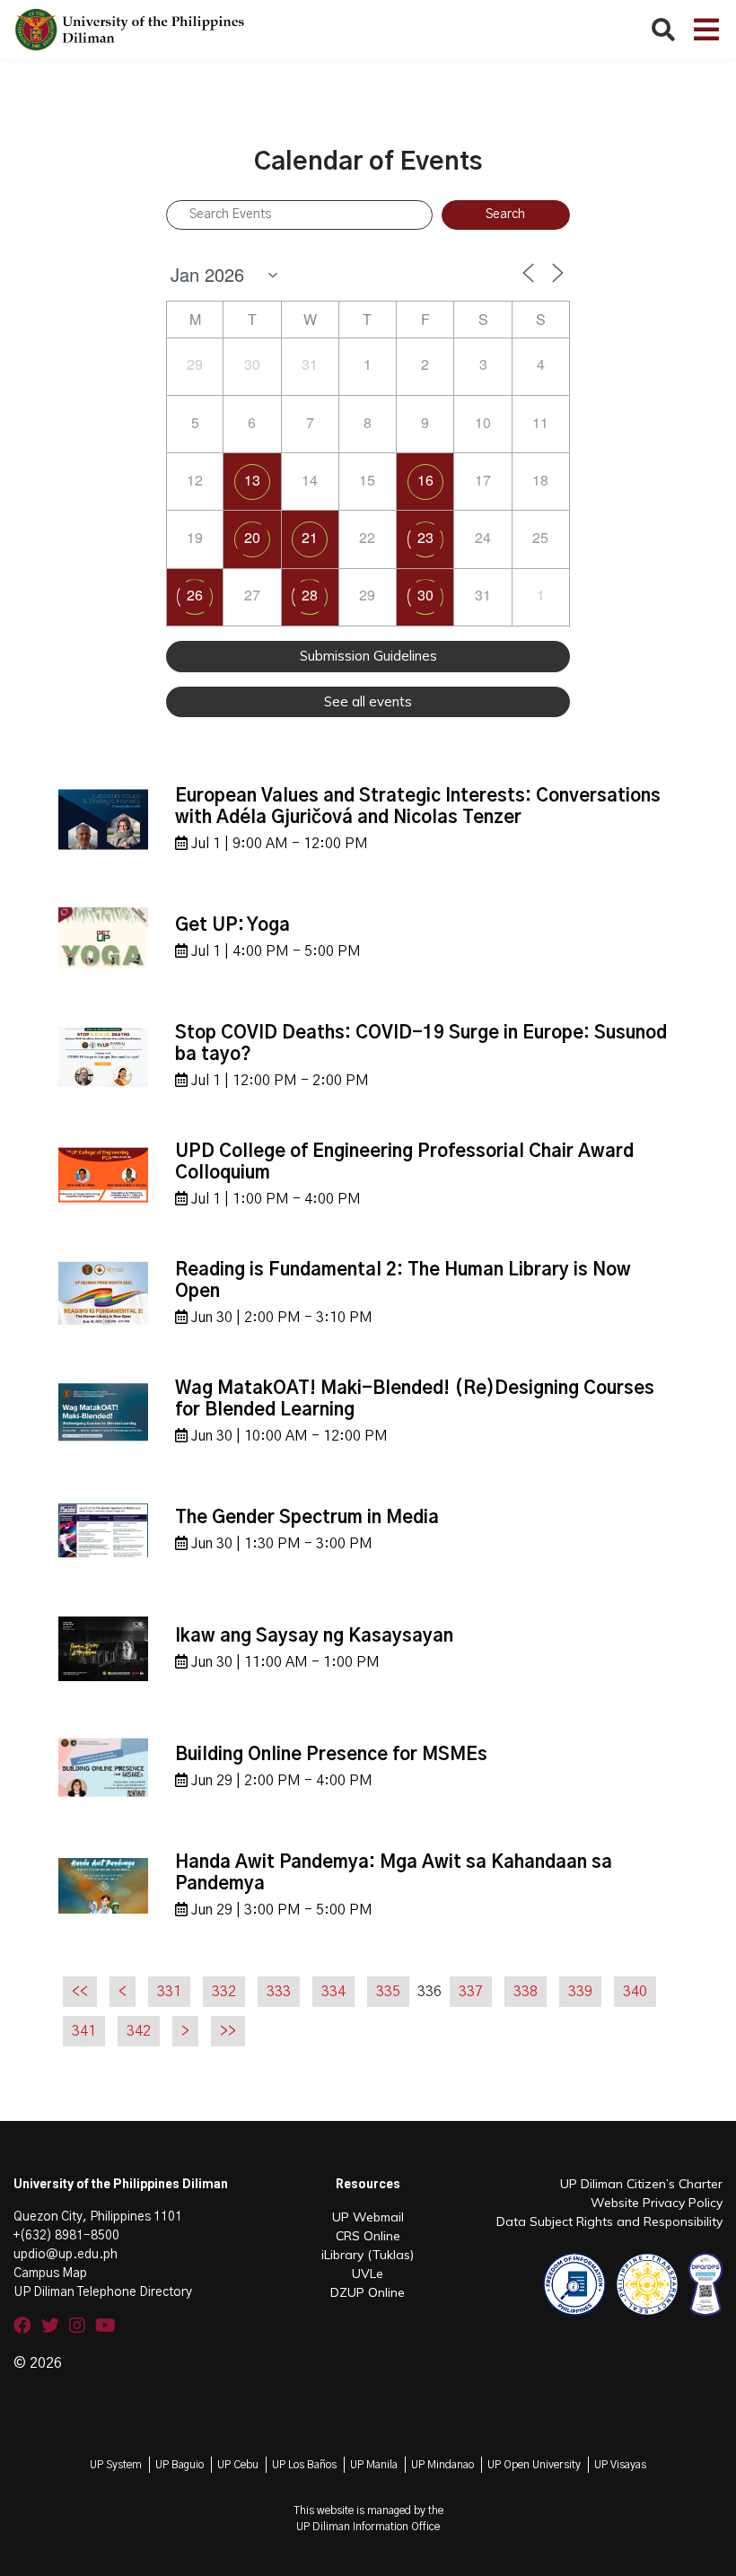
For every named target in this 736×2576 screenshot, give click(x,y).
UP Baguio (180, 2465)
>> (228, 2031)
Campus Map (50, 2274)
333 (279, 1992)
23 (425, 537)
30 (425, 595)
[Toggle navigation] (706, 30)
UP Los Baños (304, 2465)
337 (471, 1992)
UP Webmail (368, 2217)
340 (635, 1992)
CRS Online (368, 2236)
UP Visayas (620, 2465)
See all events (368, 701)
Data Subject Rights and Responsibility (609, 2221)
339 (580, 1992)
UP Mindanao (442, 2465)
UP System (116, 2465)
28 (310, 595)
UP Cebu (238, 2465)
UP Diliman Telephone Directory (103, 2292)
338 (526, 1992)
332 (224, 1992)
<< (80, 1992)
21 (310, 537)
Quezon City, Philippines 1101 (98, 2217)
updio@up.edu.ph (66, 2255)
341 (84, 2031)
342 (139, 2031)
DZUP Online (368, 2292)
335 (388, 1992)
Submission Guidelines (368, 656)
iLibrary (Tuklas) (368, 2255)
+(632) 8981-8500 (66, 2236)
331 (169, 1992)
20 (252, 537)
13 (252, 480)
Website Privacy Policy (657, 2203)
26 (195, 595)
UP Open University (534, 2465)
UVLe (368, 2274)
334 (333, 1992)
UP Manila (374, 2465)
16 (425, 480)
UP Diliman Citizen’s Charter (641, 2184)
